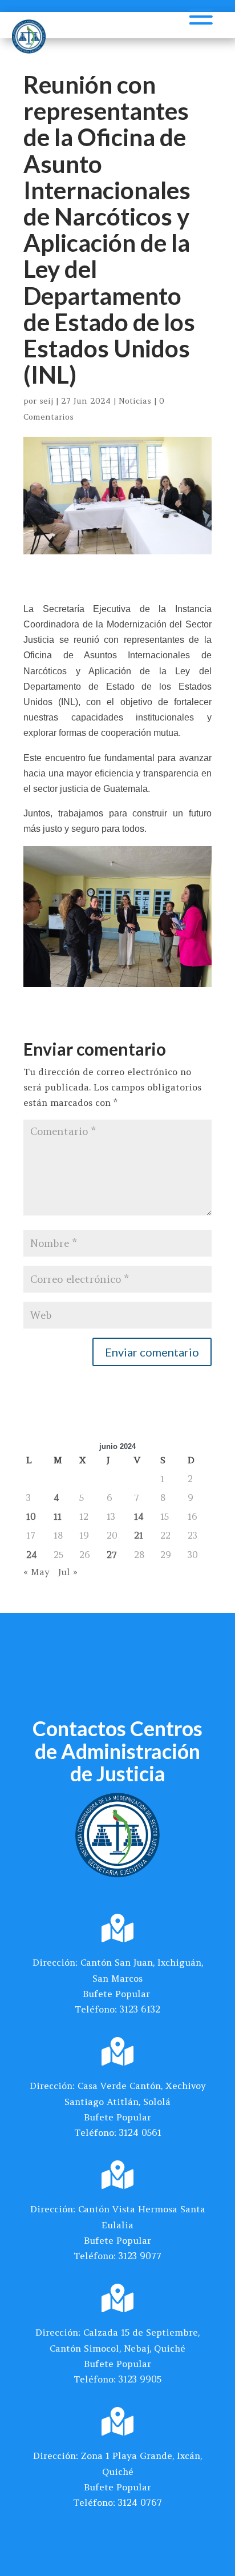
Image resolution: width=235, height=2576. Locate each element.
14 (139, 1516)
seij (46, 401)
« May (37, 1572)
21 (139, 1535)
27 (112, 1555)
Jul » (68, 1572)
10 (31, 1516)
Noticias (135, 401)
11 (58, 1516)
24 (32, 1555)
